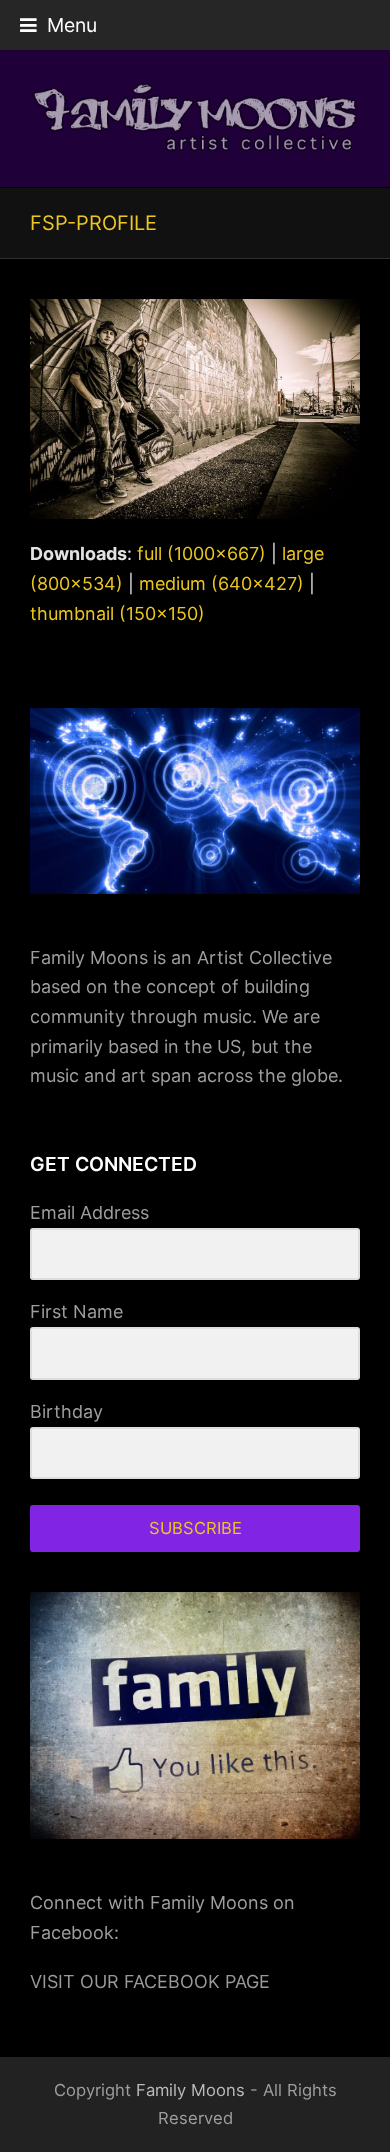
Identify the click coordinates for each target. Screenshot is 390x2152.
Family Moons (190, 2090)
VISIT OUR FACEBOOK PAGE (150, 1981)
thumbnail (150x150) (117, 613)
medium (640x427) (221, 583)
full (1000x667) (201, 553)
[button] (58, 25)
